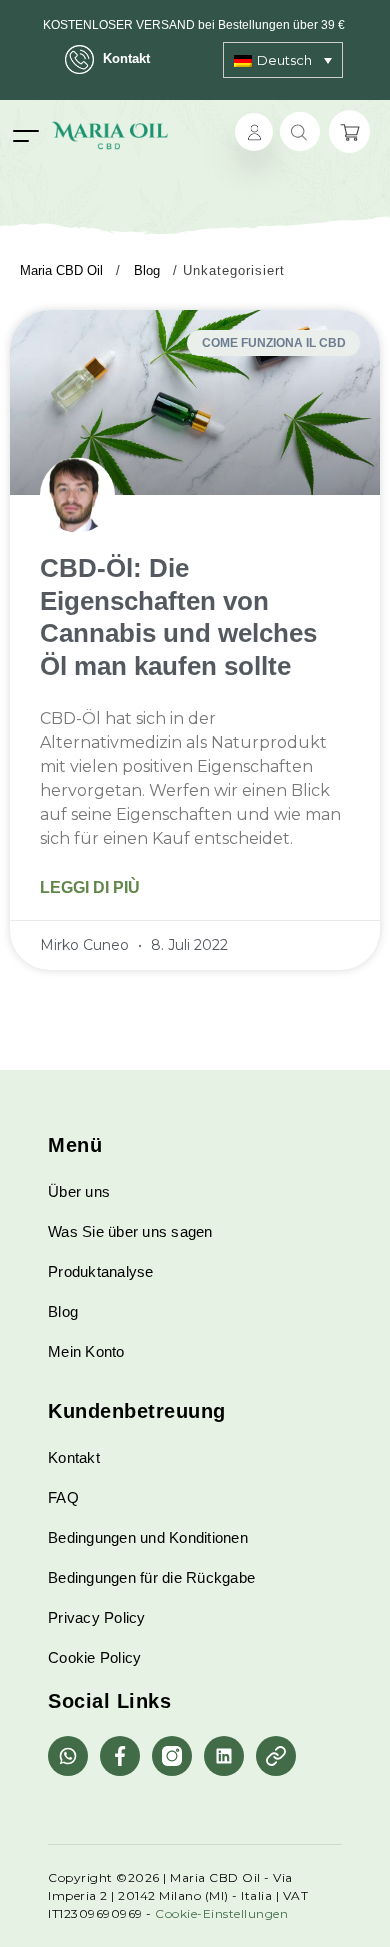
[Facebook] (120, 1756)
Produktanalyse (101, 1271)
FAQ (63, 1497)
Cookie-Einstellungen (221, 1913)
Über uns (79, 1191)
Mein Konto (86, 1351)
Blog (63, 1311)
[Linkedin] (224, 1756)
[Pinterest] (276, 1756)
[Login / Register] (254, 132)
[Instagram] (172, 1756)
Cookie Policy (94, 1657)
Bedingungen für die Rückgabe (151, 1577)
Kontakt (126, 58)
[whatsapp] (68, 1756)
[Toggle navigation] (26, 135)
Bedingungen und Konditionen (148, 1537)
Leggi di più (90, 887)
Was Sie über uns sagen (130, 1231)
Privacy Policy (97, 1617)
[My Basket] (349, 131)
